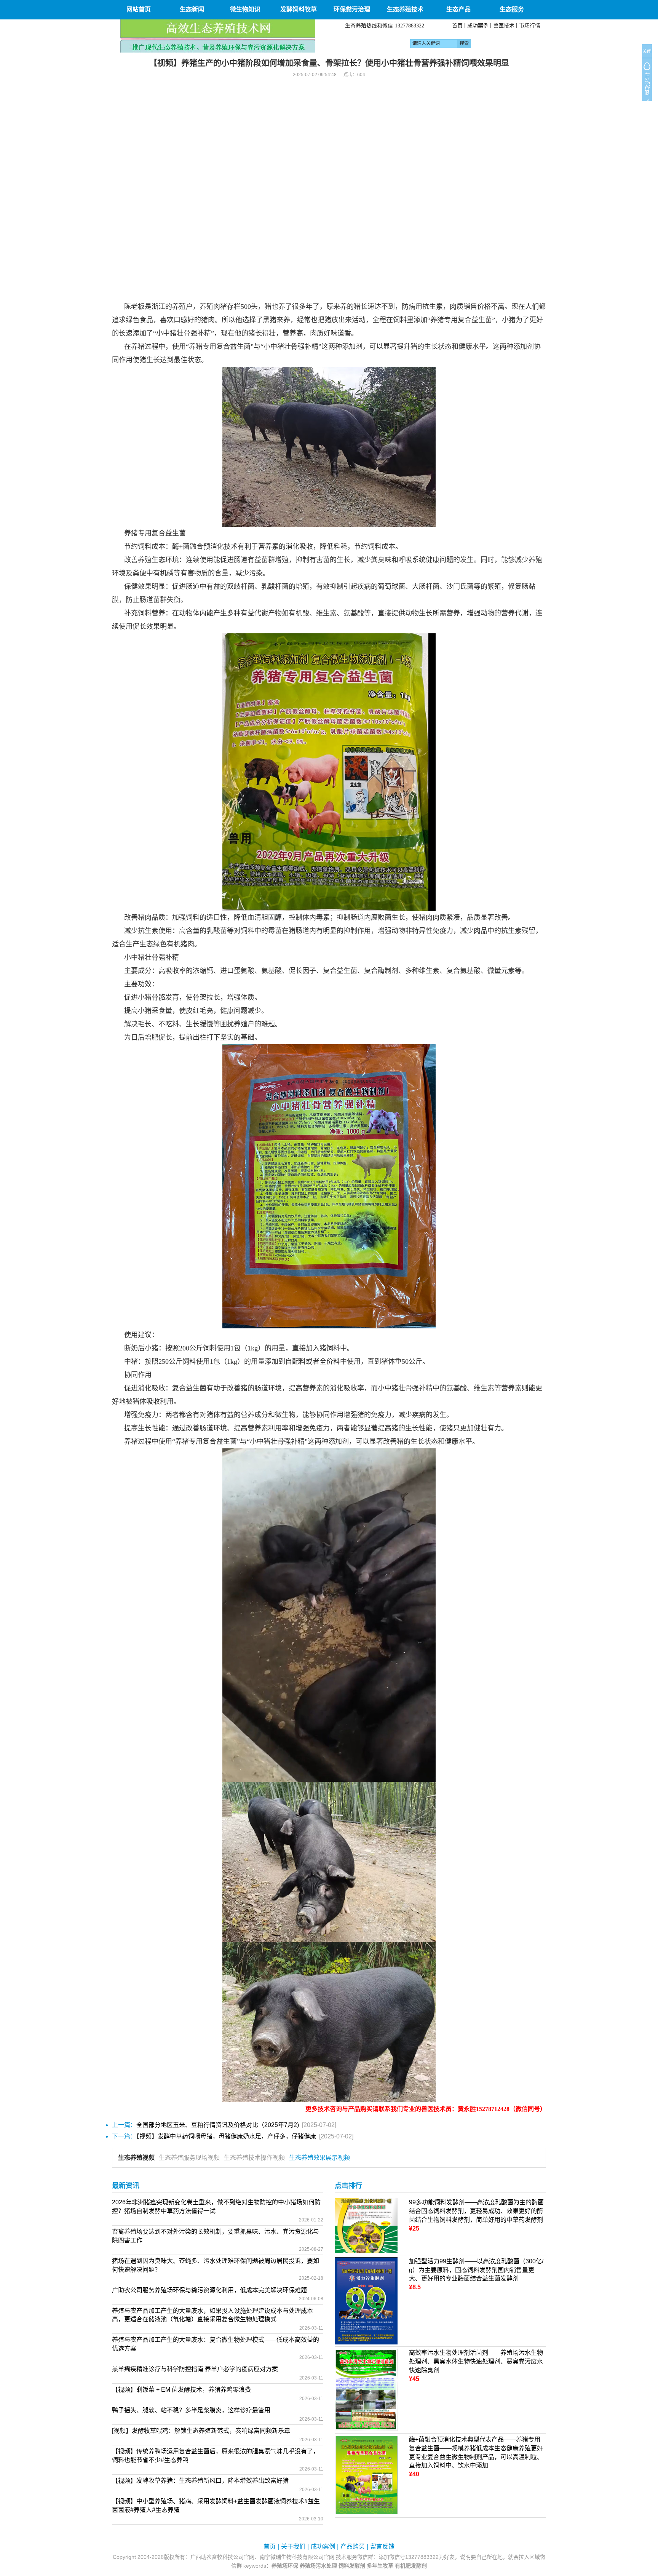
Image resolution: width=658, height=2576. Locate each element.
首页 (457, 26)
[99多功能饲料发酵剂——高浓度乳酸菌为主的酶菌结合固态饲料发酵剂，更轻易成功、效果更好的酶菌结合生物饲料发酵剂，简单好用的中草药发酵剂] (366, 2225)
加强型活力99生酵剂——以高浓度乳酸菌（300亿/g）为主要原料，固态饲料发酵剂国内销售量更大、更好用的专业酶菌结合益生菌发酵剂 (476, 2270)
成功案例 (478, 26)
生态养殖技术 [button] (405, 9)
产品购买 (353, 2546)
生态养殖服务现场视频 (189, 2158)
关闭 (647, 51)
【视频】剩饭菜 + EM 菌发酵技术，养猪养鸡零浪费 (181, 2390)
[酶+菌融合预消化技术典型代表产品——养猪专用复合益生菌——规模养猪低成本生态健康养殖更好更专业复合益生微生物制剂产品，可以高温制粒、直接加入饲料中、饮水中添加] (366, 2475)
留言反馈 (382, 2546)
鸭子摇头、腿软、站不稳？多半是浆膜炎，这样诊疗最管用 (191, 2410)
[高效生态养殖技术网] (218, 36)
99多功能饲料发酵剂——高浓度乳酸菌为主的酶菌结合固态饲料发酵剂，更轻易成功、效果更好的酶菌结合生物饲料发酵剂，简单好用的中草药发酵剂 (476, 2211)
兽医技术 (504, 26)
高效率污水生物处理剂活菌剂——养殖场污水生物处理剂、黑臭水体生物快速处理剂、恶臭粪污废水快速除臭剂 (476, 2361)
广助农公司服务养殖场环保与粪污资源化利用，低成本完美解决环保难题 (209, 2290)
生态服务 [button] (512, 9)
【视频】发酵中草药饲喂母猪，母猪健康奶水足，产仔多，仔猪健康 (226, 2136)
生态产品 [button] (458, 9)
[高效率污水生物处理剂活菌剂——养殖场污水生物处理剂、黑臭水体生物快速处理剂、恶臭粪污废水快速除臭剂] (366, 2390)
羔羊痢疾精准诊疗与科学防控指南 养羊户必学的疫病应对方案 (195, 2369)
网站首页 (139, 9)
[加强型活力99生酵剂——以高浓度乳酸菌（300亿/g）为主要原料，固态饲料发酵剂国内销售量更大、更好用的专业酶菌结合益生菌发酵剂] (366, 2300)
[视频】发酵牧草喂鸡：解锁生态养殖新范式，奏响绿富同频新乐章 (201, 2431)
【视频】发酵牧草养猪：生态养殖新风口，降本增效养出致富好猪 (200, 2481)
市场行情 (530, 26)
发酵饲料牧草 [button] (299, 9)
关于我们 (293, 2546)
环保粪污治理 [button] (352, 9)
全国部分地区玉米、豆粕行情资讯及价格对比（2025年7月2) (218, 2125)
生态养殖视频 (136, 2158)
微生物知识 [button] (245, 9)
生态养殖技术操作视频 (254, 2158)
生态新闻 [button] (192, 9)
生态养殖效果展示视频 (319, 2158)
